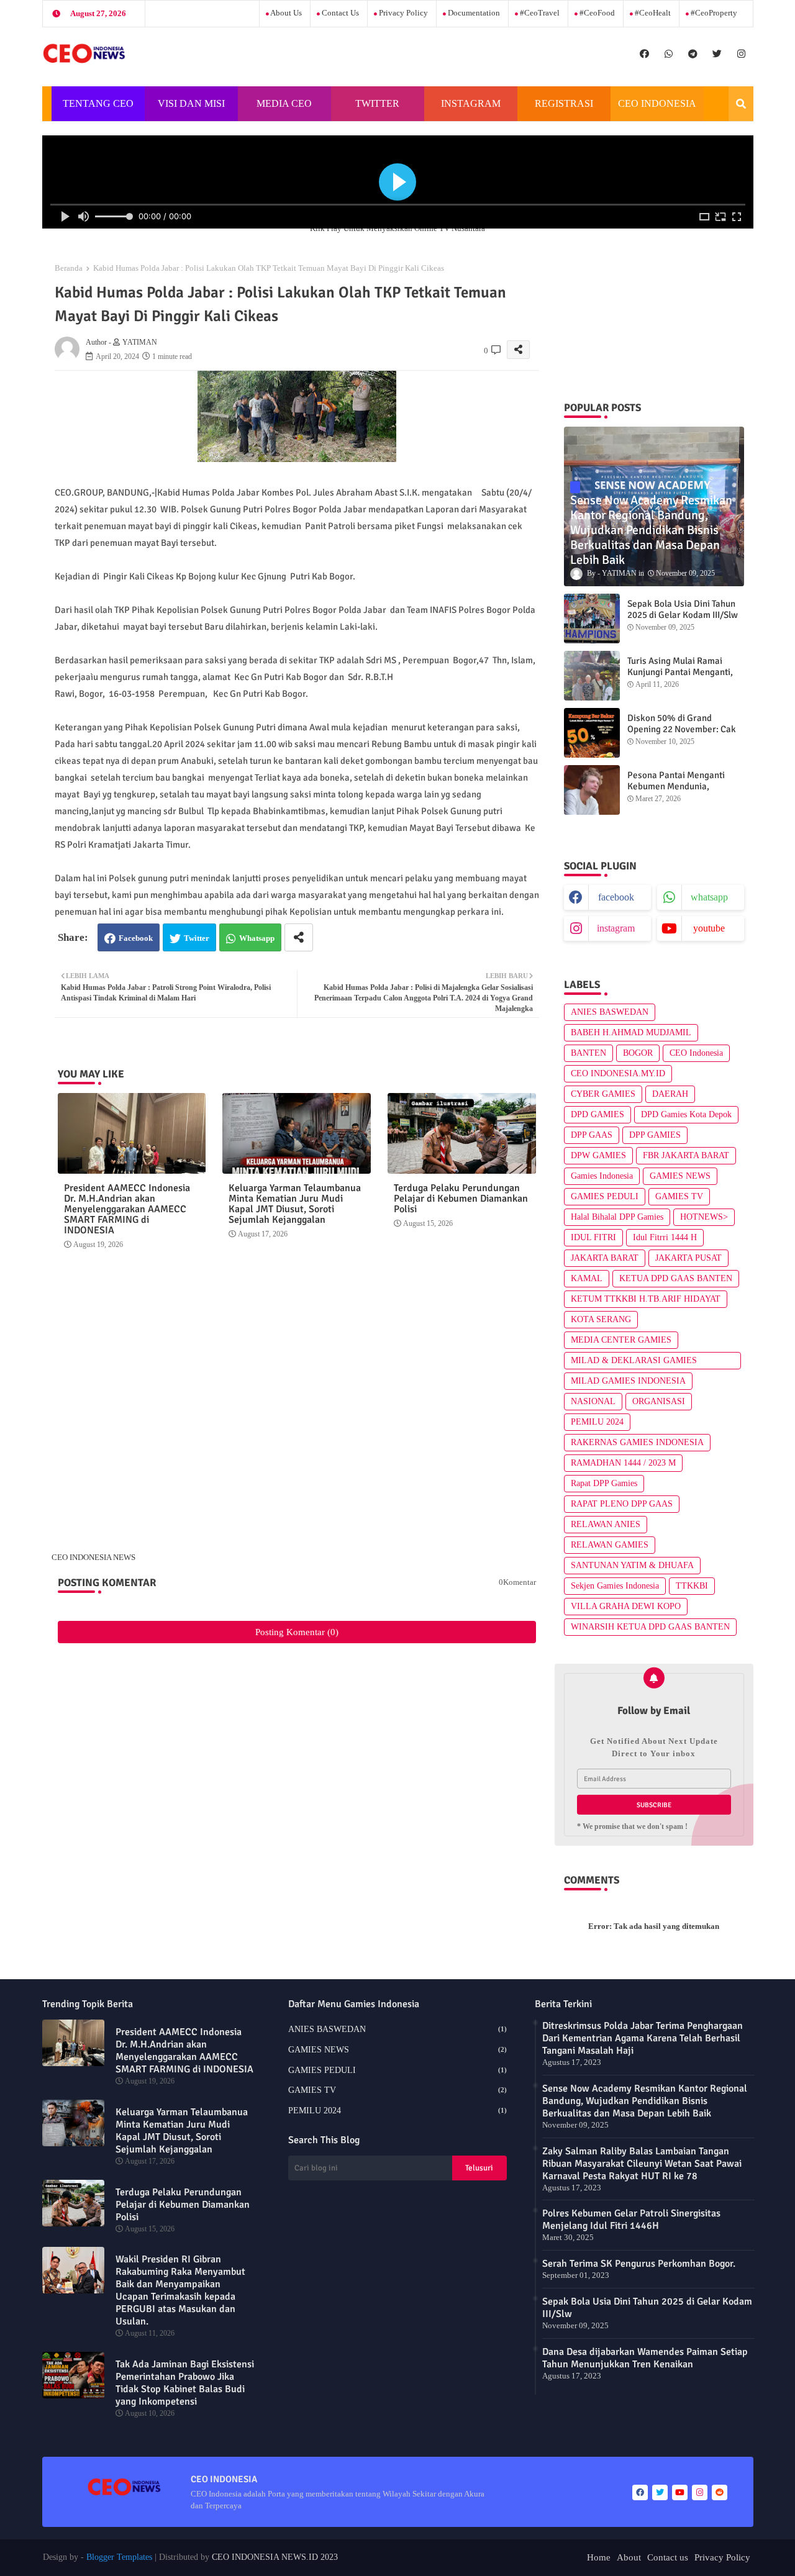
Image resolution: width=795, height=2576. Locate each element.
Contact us (339, 13)
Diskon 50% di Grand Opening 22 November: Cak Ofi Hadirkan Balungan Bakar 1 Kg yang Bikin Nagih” (686, 735)
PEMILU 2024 (597, 1422)
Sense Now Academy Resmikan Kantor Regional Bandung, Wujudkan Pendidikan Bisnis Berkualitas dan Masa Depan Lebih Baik (645, 2101)
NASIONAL (593, 1401)
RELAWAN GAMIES (610, 1545)
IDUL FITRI (593, 1237)
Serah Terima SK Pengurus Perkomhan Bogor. (639, 2264)
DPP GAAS (592, 1135)
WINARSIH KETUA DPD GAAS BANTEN (650, 1627)
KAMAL (587, 1278)
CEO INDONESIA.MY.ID (618, 1073)
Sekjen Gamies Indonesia (615, 1586)
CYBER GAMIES (603, 1094)
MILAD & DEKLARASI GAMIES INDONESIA (634, 1363)
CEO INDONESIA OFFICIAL (657, 110)
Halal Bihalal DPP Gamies (617, 1217)
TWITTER (377, 103)
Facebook (136, 938)
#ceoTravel (539, 13)
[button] (741, 104)
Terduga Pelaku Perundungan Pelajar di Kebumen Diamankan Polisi (461, 1199)
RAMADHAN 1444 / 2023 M (623, 1463)
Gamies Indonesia (602, 1176)
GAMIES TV (679, 1196)
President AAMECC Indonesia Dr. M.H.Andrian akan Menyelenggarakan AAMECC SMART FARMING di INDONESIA (127, 1209)
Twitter (197, 938)
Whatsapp (257, 938)
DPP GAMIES (655, 1135)
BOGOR (638, 1053)
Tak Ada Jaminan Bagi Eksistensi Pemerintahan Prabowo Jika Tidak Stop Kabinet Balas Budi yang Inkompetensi (185, 2383)
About (629, 2557)
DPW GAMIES (598, 1155)
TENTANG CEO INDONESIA (98, 110)
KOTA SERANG (601, 1319)
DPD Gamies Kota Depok (686, 1114)
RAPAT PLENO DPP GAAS (622, 1504)
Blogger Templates (119, 2557)
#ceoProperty (713, 13)
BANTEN (588, 1053)
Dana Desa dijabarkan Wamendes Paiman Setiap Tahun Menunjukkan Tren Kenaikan (645, 2358)
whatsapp (709, 897)
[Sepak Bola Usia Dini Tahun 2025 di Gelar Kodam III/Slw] (592, 619)
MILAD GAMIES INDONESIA (628, 1381)
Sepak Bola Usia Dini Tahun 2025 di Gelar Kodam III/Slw (683, 609)
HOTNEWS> (704, 1217)
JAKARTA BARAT (605, 1258)
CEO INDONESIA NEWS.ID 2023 (275, 2557)
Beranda (69, 268)
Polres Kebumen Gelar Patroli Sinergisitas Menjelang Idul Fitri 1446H (631, 2220)
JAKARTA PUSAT (688, 1258)
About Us (285, 13)
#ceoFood (596, 13)
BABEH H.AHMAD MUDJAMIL (631, 1032)
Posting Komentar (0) (297, 1632)
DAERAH (670, 1094)
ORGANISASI (659, 1401)
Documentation (473, 13)
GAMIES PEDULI (605, 1196)
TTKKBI (692, 1586)
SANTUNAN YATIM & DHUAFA (632, 1565)
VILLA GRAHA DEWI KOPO (626, 1606)
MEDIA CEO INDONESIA (283, 110)
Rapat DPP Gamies (604, 1483)
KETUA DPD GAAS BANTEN (676, 1278)
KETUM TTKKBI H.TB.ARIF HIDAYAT (646, 1299)
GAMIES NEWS (680, 1176)
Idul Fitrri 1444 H (665, 1237)
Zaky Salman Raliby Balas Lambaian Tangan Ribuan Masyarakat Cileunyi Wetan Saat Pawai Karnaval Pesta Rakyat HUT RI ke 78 (642, 2164)
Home (599, 2557)
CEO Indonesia (696, 1053)
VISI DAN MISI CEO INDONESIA (191, 110)
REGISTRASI (564, 103)
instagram (616, 928)
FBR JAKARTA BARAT (686, 1155)
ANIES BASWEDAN (610, 1012)
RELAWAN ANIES (606, 1524)
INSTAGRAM (471, 103)
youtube (709, 928)
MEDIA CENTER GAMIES (621, 1340)
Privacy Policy (402, 13)
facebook (616, 897)
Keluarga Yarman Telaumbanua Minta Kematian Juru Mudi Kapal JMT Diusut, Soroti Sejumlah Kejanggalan (295, 1204)
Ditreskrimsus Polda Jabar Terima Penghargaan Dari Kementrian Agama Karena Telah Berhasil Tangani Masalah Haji (643, 2038)
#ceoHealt (652, 13)
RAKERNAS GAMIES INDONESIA (637, 1442)
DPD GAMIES (597, 1114)
